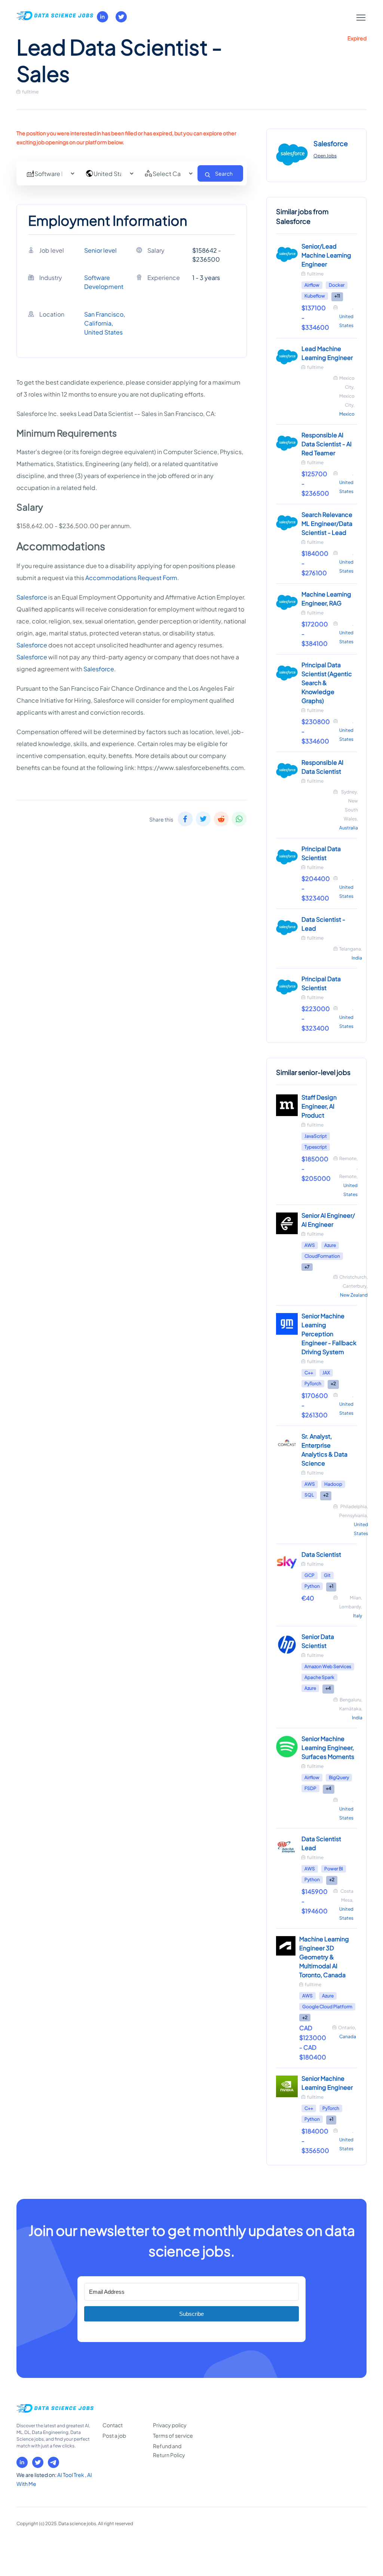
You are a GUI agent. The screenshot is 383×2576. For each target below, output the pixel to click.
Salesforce (32, 597)
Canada (348, 2036)
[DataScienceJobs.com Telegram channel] (53, 2462)
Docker (337, 285)
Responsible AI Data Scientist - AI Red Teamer (327, 444)
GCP (310, 1575)
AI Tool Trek (71, 2475)
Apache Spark (319, 1677)
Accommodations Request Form (131, 578)
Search (224, 173)
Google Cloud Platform (327, 2007)
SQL (309, 1495)
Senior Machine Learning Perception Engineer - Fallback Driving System (329, 1334)
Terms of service (173, 2435)
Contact (113, 2425)
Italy (358, 1616)
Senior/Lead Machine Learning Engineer (326, 255)
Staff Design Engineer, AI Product (319, 1106)
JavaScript (316, 1136)
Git (327, 1575)
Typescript (316, 1147)
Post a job (114, 2435)
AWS (310, 1245)
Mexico (347, 414)
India (357, 958)
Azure (330, 1245)
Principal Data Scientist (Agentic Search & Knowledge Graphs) (327, 683)
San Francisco (104, 314)
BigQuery (339, 1777)
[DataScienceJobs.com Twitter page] (121, 17)
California (98, 323)
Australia (349, 828)
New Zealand (354, 1295)
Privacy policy (170, 2425)
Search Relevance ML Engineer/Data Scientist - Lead (327, 523)
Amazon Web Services (328, 1666)
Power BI (334, 1869)
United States (103, 332)
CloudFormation (322, 1256)
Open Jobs (325, 156)
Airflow (312, 285)
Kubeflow (315, 296)
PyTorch (313, 1383)
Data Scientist (321, 1554)
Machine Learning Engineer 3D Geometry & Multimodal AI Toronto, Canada (324, 1957)
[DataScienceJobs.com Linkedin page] (102, 17)
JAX (326, 1373)
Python (312, 1586)
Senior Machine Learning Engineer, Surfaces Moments (328, 1748)
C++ (309, 1373)
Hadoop (333, 1484)
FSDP (310, 1788)
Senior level (100, 250)
